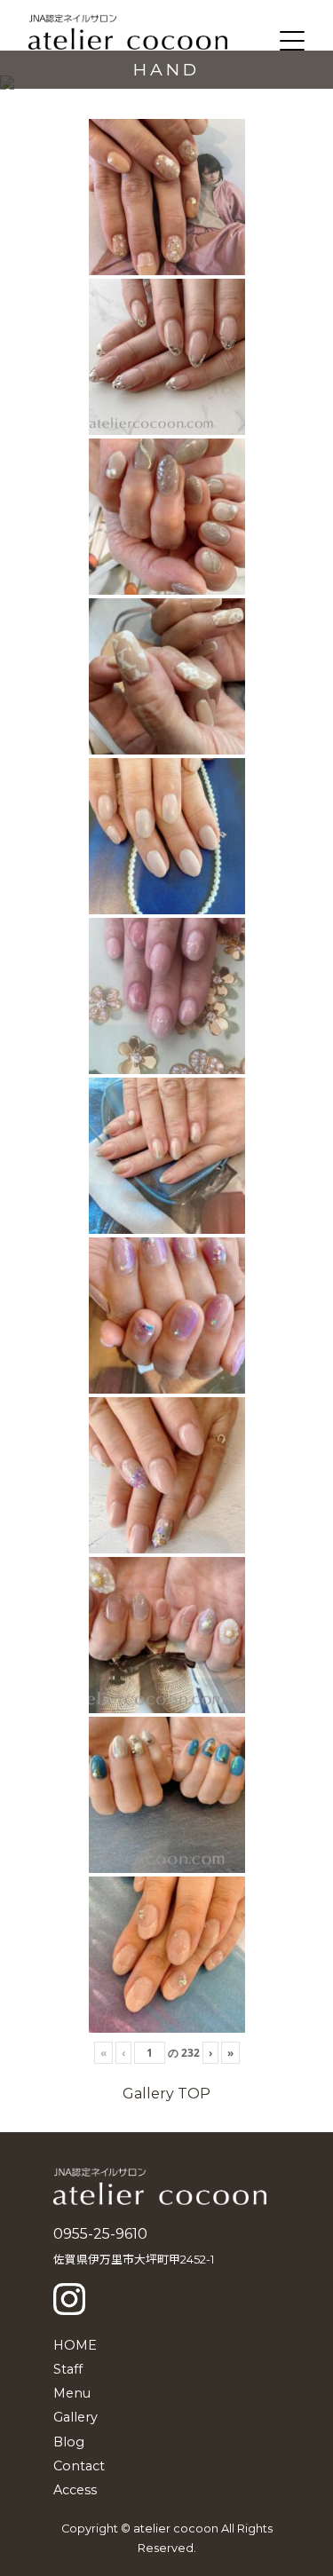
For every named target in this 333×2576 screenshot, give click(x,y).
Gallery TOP (166, 2094)
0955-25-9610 (100, 2234)
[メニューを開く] (292, 41)
